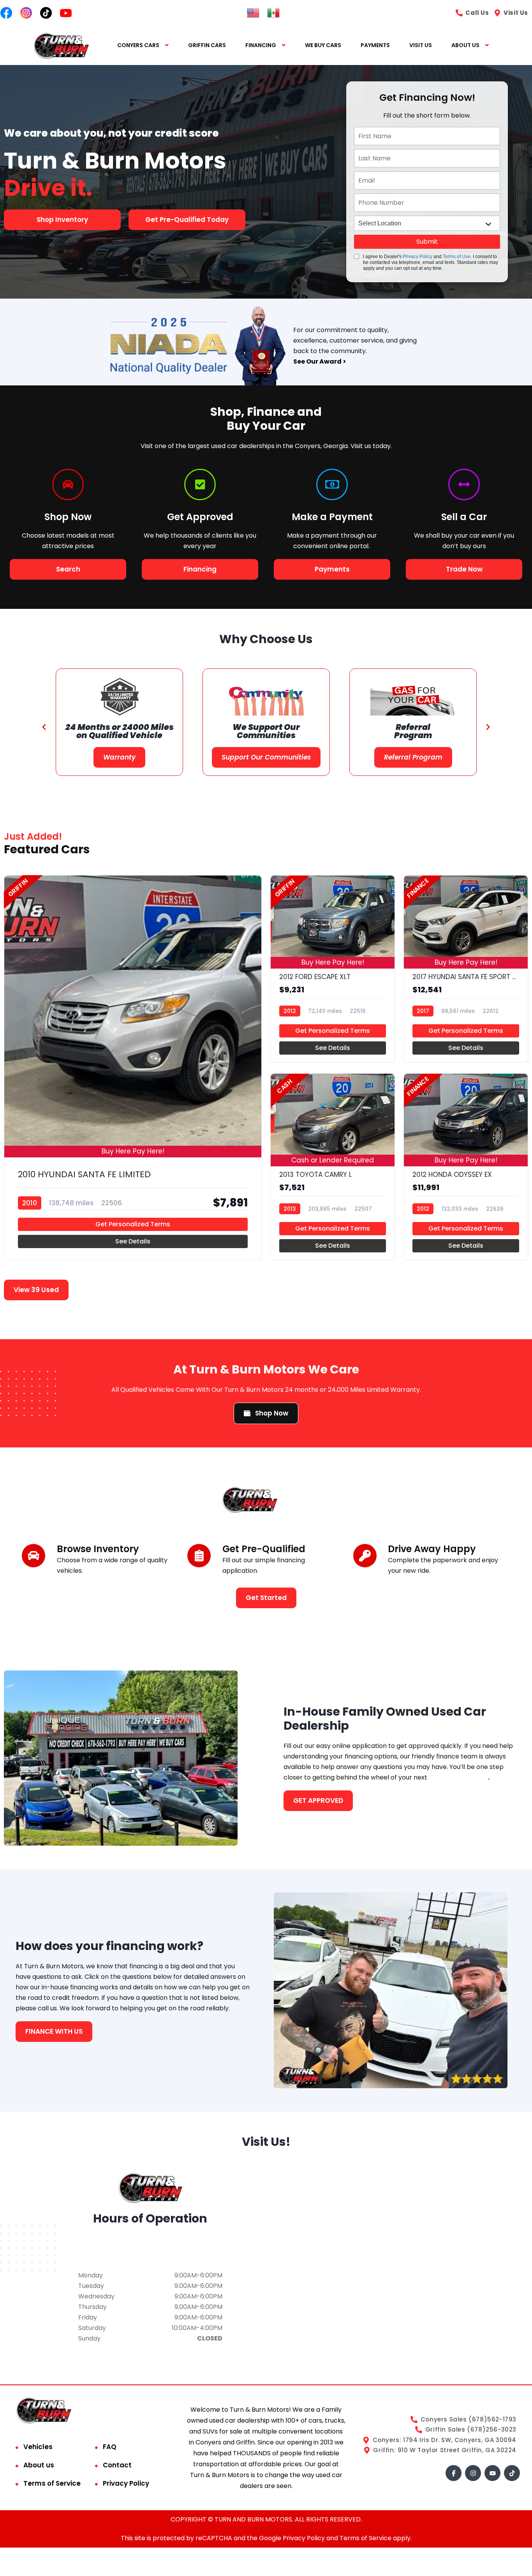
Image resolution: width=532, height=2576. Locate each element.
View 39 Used (36, 1290)
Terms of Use (457, 257)
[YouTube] (492, 2473)
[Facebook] (454, 2473)
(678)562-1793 (150, 2249)
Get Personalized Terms (133, 1224)
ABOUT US (465, 45)
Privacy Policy (417, 257)
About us (39, 2465)
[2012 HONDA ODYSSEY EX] (466, 1167)
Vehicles (38, 2447)
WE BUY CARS (323, 45)
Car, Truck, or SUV (458, 1777)
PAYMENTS (375, 45)
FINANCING (261, 45)
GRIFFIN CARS (207, 45)
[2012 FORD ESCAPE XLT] (333, 969)
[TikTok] (512, 2473)
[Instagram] (473, 2473)
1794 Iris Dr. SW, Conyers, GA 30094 (150, 2239)
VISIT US (421, 45)
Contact (117, 2465)
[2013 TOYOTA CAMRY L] (333, 1167)
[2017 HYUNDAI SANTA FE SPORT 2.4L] (466, 969)
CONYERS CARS (138, 45)
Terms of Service (52, 2483)
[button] (44, 727)
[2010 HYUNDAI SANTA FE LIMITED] (133, 1068)
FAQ (110, 2447)
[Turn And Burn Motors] (61, 45)
